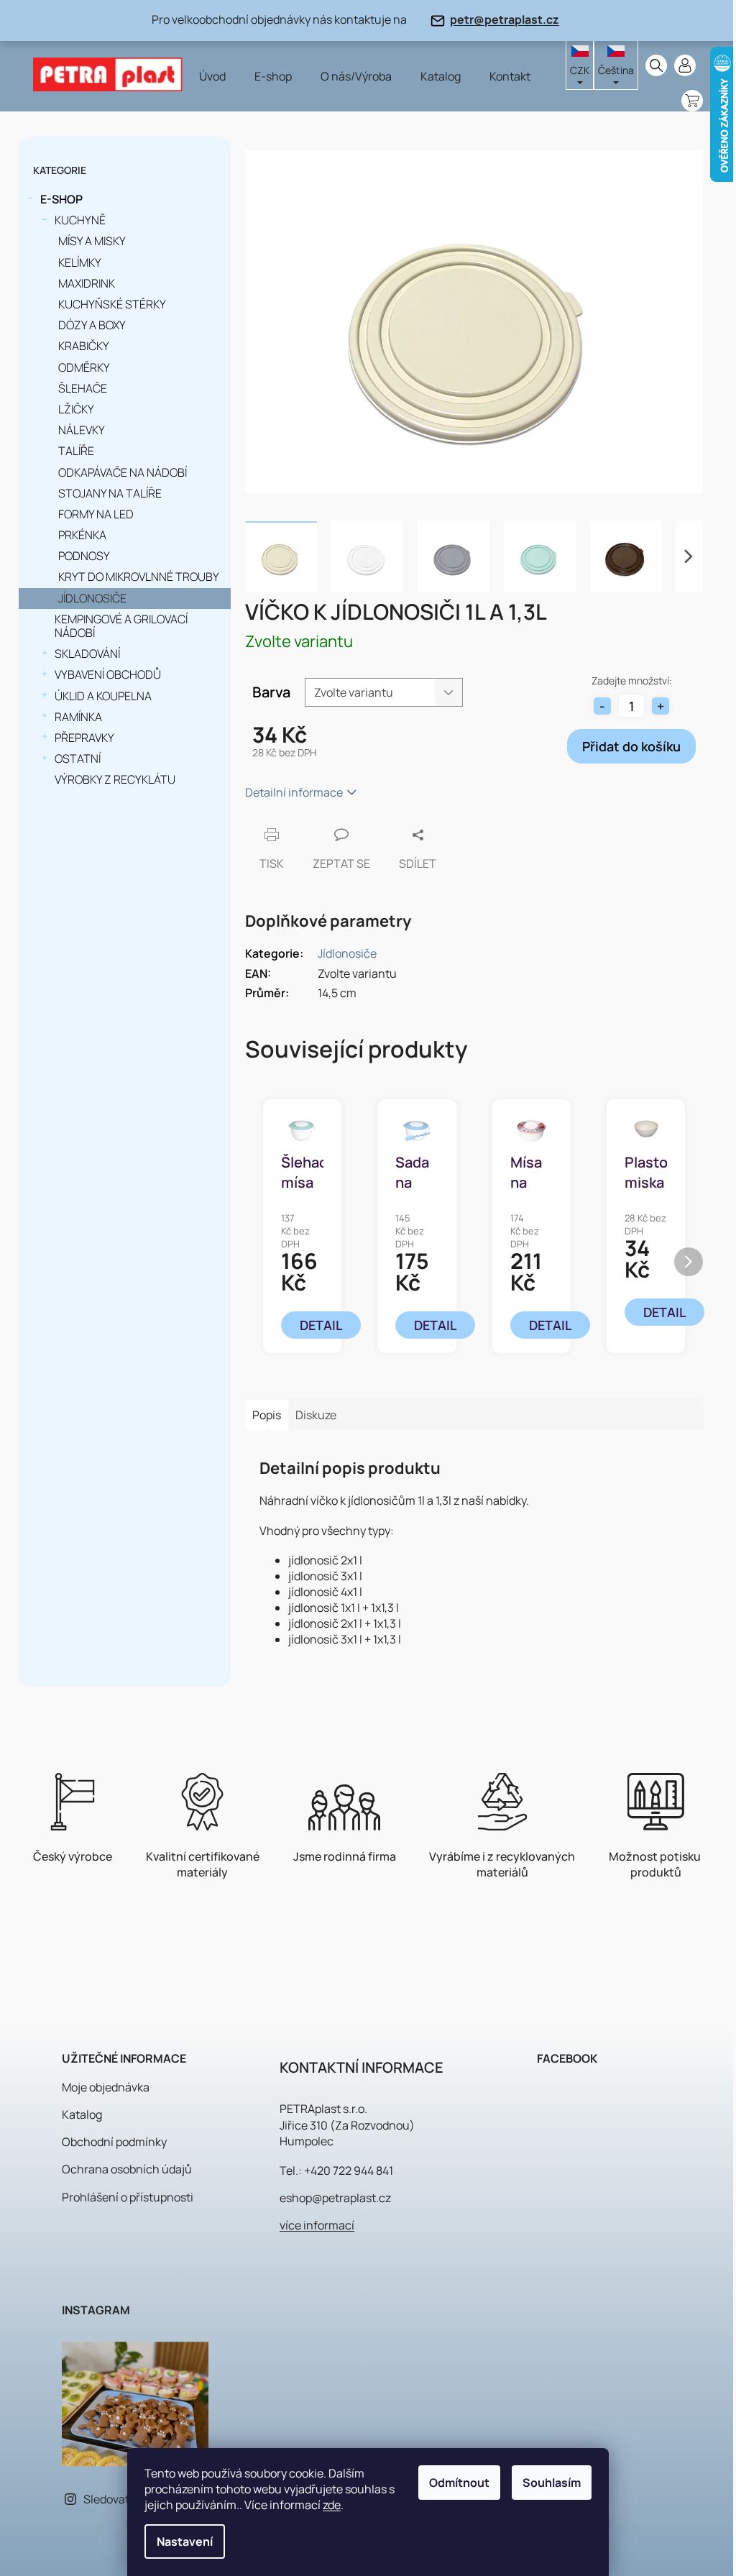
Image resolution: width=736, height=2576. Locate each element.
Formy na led (96, 514)
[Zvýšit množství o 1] (661, 706)
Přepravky (84, 738)
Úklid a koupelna (103, 696)
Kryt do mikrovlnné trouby (139, 577)
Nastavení (185, 2541)
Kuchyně (80, 220)
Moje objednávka (106, 2087)
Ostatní (78, 758)
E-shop (61, 199)
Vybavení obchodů (108, 674)
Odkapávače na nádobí (123, 472)
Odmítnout (459, 2483)
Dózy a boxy (92, 325)
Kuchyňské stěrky (112, 304)
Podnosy (84, 556)
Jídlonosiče (92, 598)
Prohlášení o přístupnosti (128, 2197)
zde (332, 2505)
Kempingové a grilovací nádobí (121, 626)
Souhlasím (552, 2483)
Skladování (87, 654)
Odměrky (84, 367)
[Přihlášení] (685, 65)
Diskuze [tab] (316, 1415)
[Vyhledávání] (656, 65)
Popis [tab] (267, 1415)
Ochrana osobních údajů (127, 2169)
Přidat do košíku (631, 746)
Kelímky (80, 262)
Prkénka (82, 535)
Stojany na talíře (110, 493)
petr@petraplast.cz (505, 19)
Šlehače (83, 388)
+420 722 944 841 (349, 2171)
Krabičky (84, 346)
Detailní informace (294, 792)
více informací (317, 2225)
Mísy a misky (92, 241)
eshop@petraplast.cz (335, 2198)
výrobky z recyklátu (115, 779)
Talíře (76, 451)
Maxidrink (87, 283)
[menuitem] (212, 76)
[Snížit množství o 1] (602, 706)
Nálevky (82, 430)
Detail (321, 1325)
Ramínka (78, 717)
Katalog (82, 2114)
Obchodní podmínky (114, 2142)
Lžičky (76, 409)
